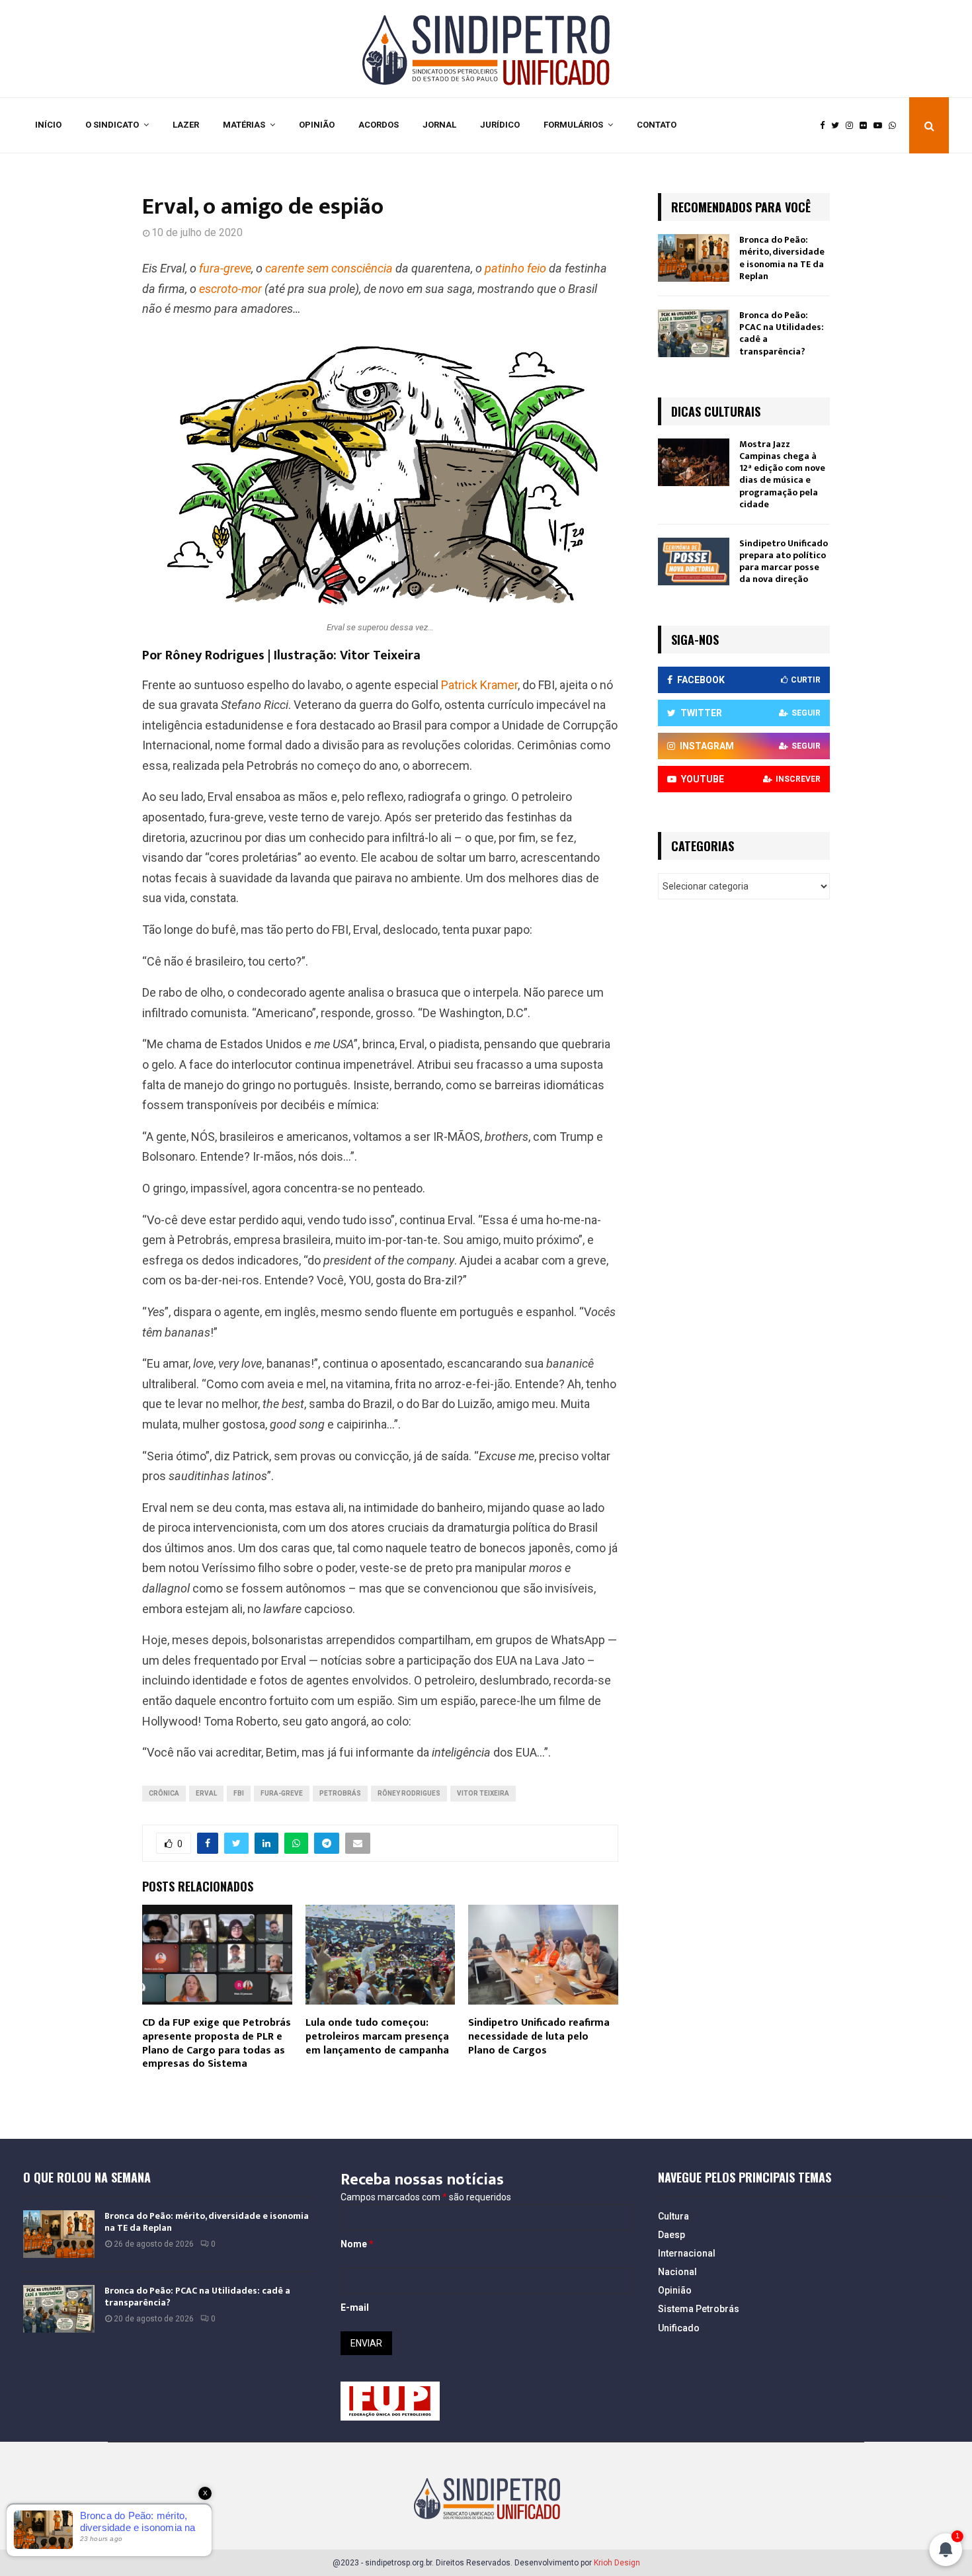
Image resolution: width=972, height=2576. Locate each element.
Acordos (379, 125)
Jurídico (500, 125)
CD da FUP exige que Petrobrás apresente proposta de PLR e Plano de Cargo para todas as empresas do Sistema (217, 2043)
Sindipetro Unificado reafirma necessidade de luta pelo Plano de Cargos (539, 2037)
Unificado (679, 2328)
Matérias (244, 125)
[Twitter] (838, 126)
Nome (357, 2244)
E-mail (355, 2307)
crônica (164, 1793)
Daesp (671, 2235)
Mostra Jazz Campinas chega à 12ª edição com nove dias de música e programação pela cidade (782, 474)
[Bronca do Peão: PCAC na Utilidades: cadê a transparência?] (694, 333)
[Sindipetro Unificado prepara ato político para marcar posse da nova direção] (694, 561)
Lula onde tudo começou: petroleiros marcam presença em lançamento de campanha (377, 2037)
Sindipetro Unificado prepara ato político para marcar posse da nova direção (784, 561)
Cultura (673, 2216)
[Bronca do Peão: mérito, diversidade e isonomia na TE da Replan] (694, 258)
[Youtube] (881, 126)
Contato (657, 125)
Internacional (687, 2253)
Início (48, 125)
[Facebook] (826, 126)
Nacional (677, 2272)
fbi (239, 1793)
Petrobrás (340, 1793)
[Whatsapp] (896, 126)
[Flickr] (867, 126)
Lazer (186, 125)
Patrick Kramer (479, 685)
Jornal (439, 125)
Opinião (317, 125)
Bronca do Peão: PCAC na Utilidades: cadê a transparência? (782, 333)
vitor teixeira (483, 1793)
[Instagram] (853, 126)
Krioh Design (617, 2563)
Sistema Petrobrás (699, 2309)
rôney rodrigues (409, 1793)
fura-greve (282, 1793)
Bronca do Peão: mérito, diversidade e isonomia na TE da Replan (782, 258)
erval (206, 1793)
